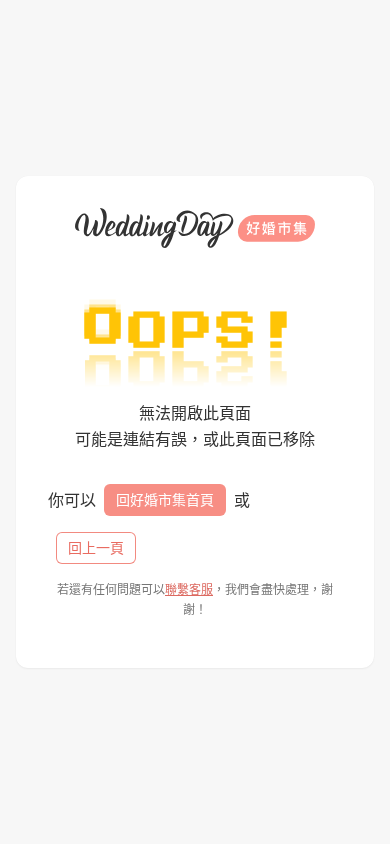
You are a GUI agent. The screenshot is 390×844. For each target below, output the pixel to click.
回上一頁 (96, 547)
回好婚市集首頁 (165, 499)
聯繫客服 (189, 589)
